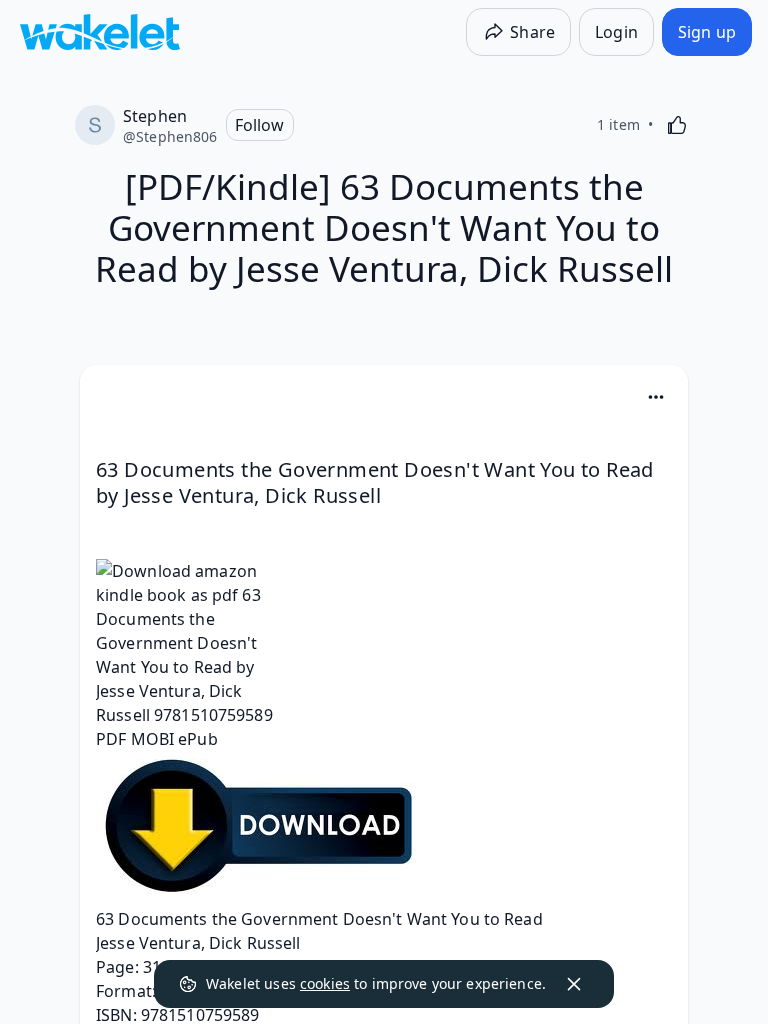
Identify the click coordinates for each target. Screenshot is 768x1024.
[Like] (677, 125)
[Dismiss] (574, 984)
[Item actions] (656, 397)
